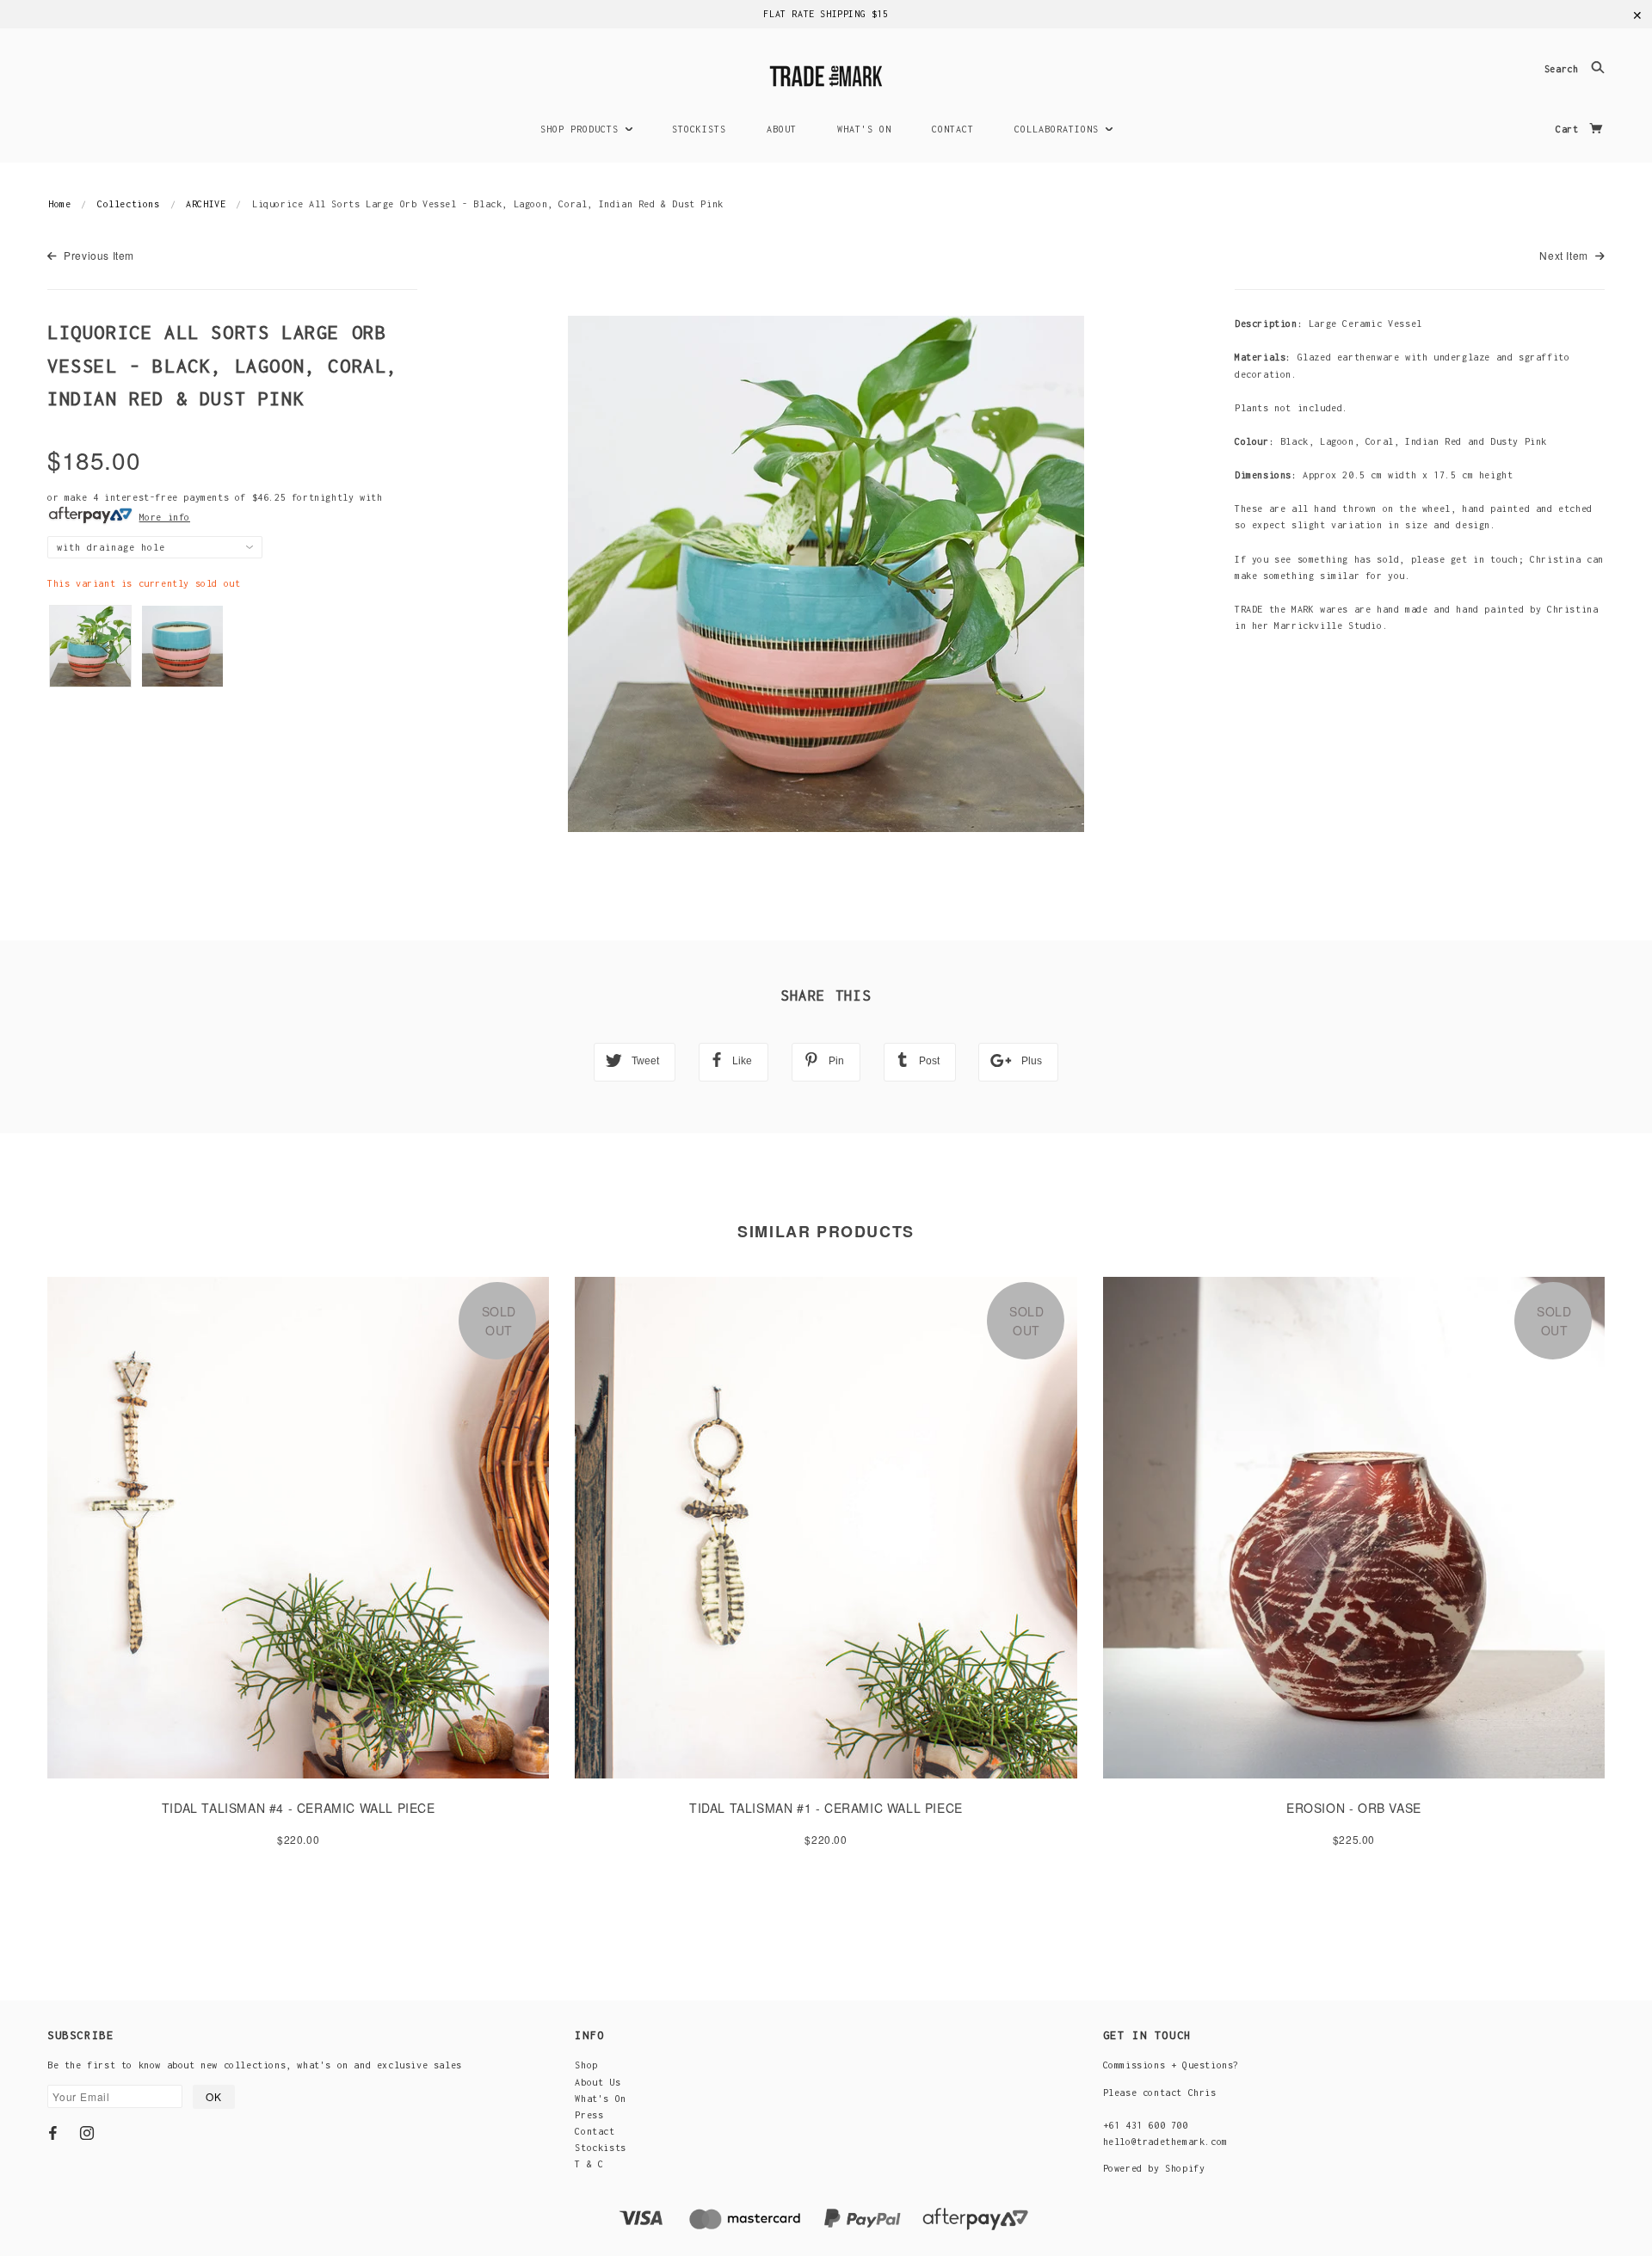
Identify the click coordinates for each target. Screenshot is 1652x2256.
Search (1564, 70)
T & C (589, 2164)
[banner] (826, 74)
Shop (586, 2065)
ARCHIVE (206, 204)
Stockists (600, 2148)
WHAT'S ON (864, 129)
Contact (595, 2131)
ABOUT (782, 129)
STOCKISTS (699, 129)
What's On (600, 2099)
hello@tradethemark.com (1165, 2142)
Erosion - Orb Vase (1354, 1808)
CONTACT (953, 129)
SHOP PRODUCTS (583, 129)
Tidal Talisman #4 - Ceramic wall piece (299, 1808)
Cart (1570, 129)
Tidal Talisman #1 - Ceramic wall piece (826, 1808)
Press (589, 2115)
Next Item (1565, 255)
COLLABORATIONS (1060, 129)
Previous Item (98, 255)
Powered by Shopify (1154, 2168)
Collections (129, 204)
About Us (598, 2082)
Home (59, 204)
